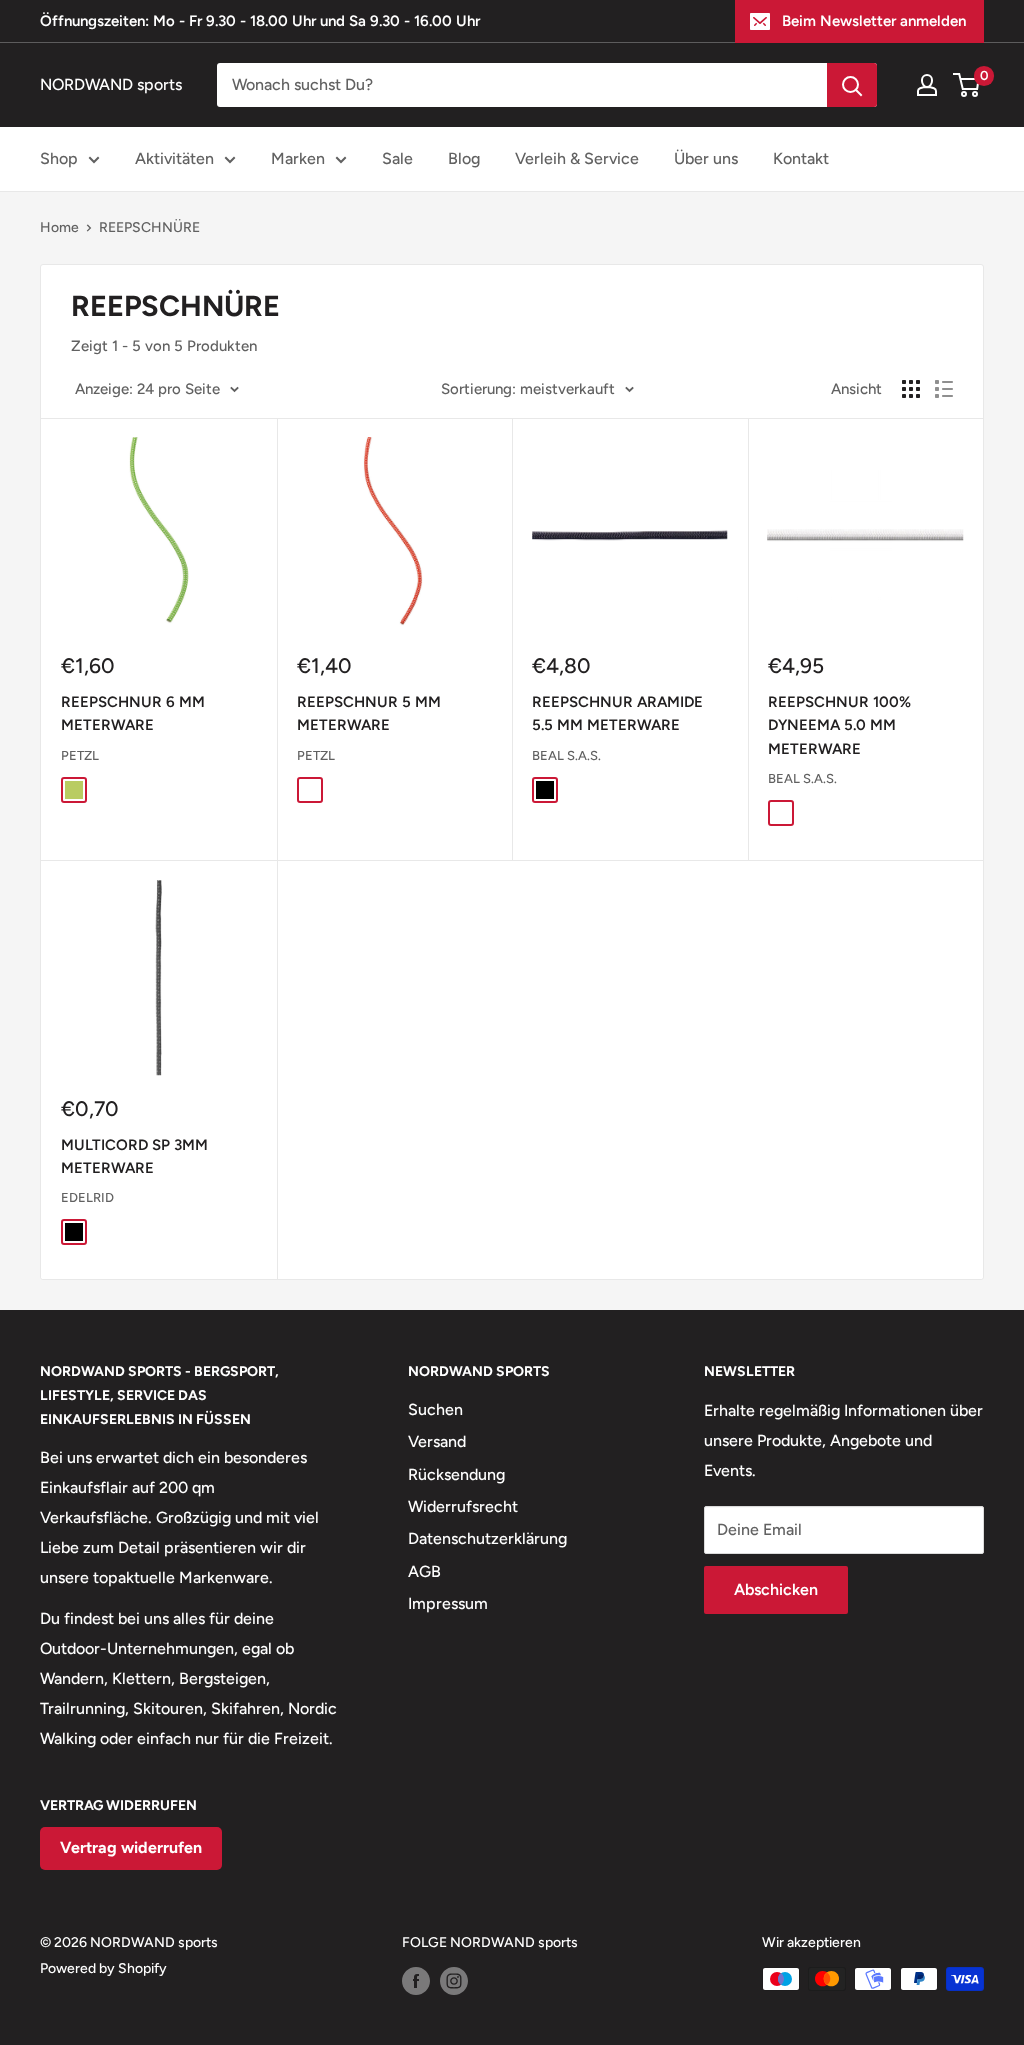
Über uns (706, 158)
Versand (437, 1441)
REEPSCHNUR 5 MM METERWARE (369, 713)
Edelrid (87, 1197)
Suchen (435, 1409)
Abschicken (776, 1589)
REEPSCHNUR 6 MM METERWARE (133, 713)
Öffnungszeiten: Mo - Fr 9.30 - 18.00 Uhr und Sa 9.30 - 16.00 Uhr (260, 21)
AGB (424, 1571)
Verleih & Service (577, 158)
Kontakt (801, 158)
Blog (464, 158)
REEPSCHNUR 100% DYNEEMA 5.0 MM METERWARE (839, 725)
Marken (298, 158)
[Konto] (927, 85)
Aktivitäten (174, 158)
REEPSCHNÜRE (149, 227)
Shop (59, 158)
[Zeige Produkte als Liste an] (944, 389)
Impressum (448, 1603)
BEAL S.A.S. (566, 755)
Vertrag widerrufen (131, 1847)
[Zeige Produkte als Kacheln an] (911, 389)
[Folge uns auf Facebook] (416, 1981)
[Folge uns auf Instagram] (454, 1981)
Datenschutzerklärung (487, 1538)
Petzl (80, 755)
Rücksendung (456, 1474)
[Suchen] (852, 85)
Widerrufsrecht (463, 1506)
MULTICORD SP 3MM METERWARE (134, 1156)
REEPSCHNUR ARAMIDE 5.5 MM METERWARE (617, 713)
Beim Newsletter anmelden (874, 21)
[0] (967, 85)
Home (59, 227)
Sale (397, 158)
